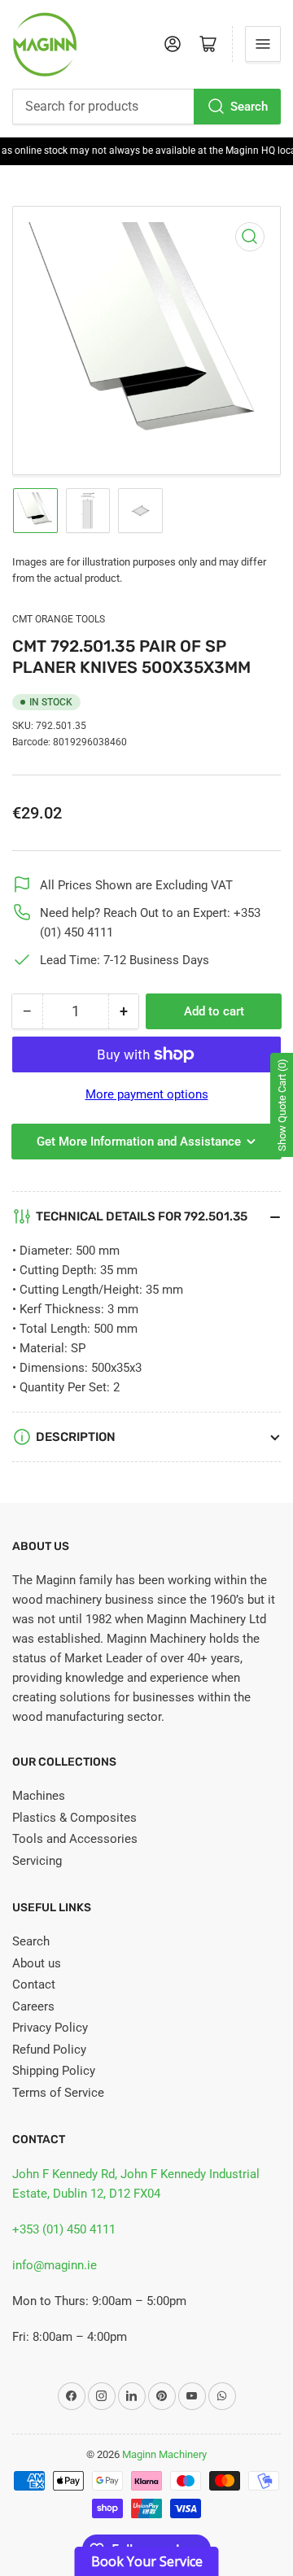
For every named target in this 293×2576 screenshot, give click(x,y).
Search (249, 107)
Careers (33, 2006)
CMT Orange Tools (59, 619)
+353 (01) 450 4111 (64, 2229)
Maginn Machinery (164, 2454)
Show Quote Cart (282, 1105)
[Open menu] (263, 44)
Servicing (37, 1861)
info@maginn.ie (55, 2265)
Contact (34, 1984)
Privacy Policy (50, 2028)
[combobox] (146, 107)
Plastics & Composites (74, 1818)
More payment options (147, 1094)
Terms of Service (58, 2093)
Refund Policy (49, 2050)
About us (37, 1963)
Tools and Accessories (75, 1839)
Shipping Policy (54, 2071)
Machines (39, 1796)
